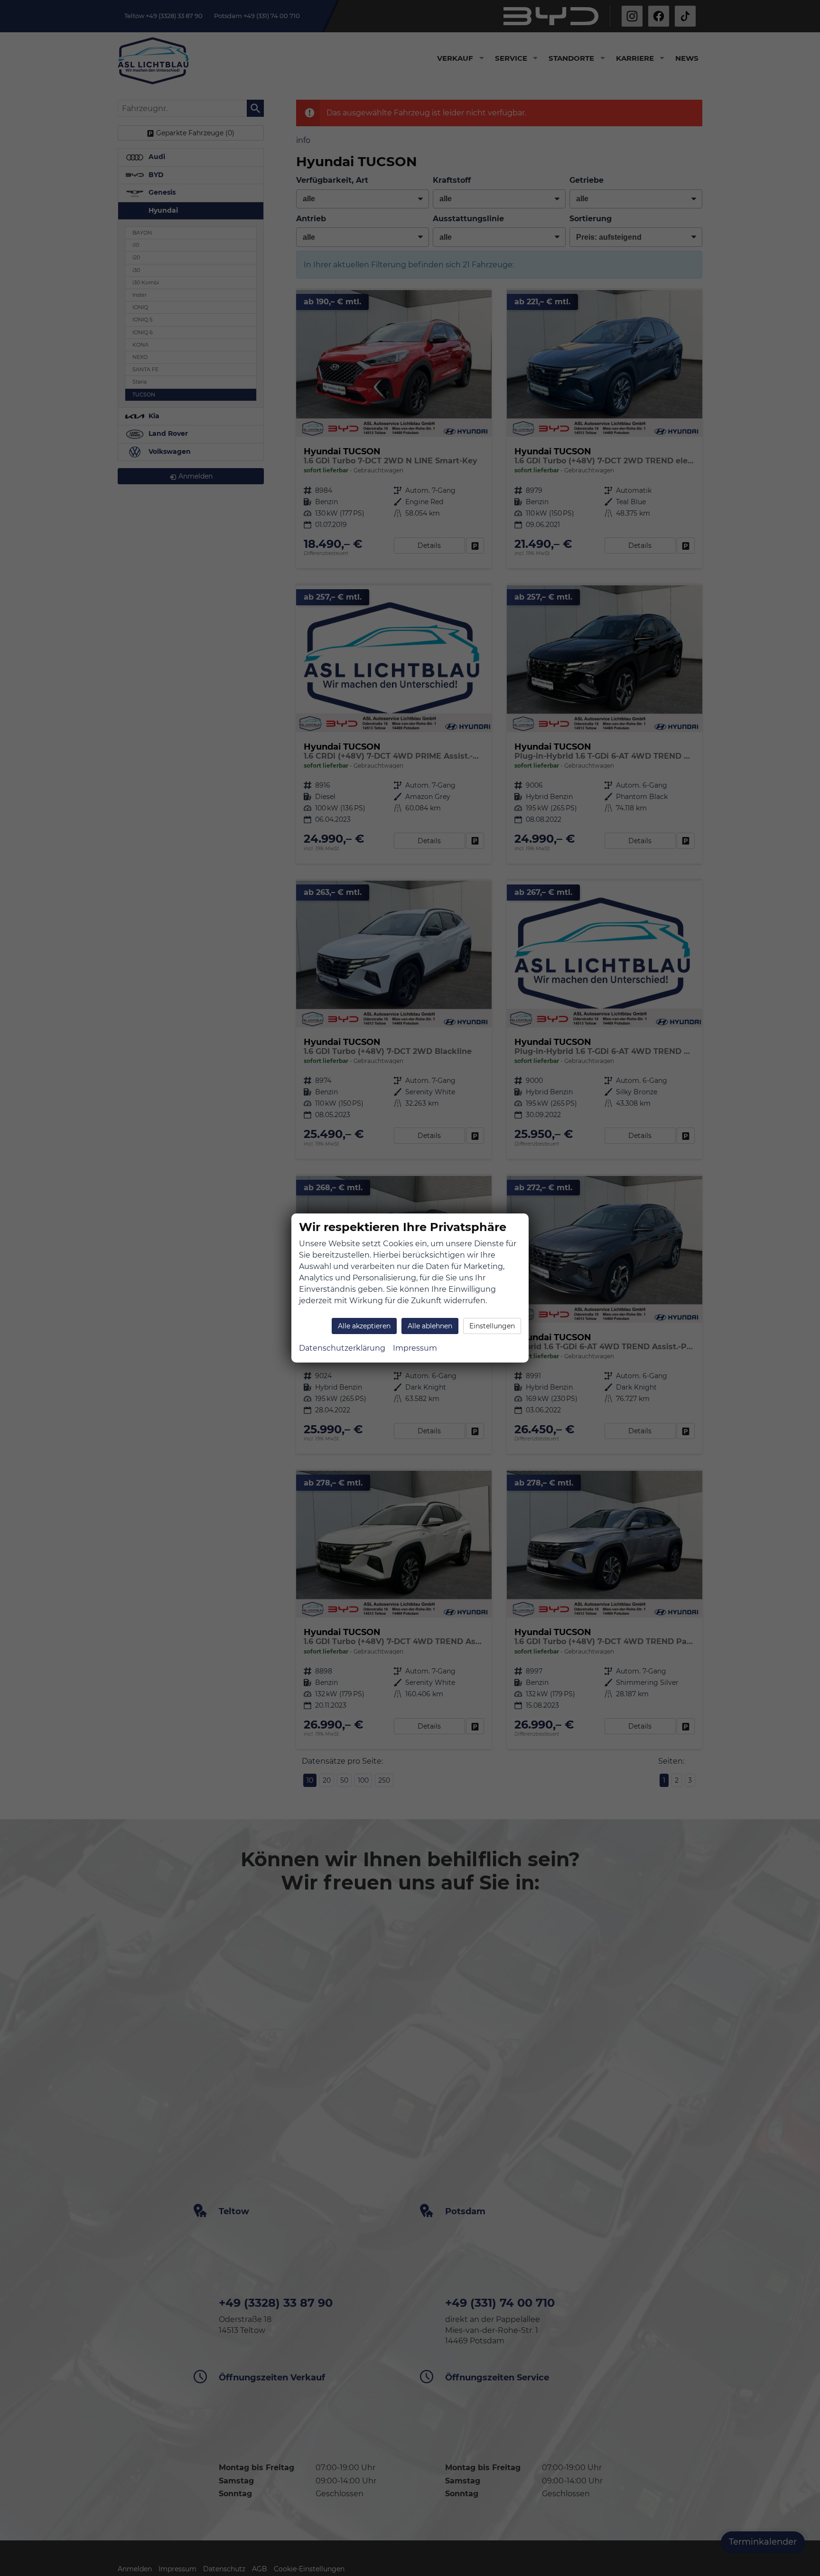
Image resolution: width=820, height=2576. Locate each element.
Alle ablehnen (430, 1326)
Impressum (415, 1348)
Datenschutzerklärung (342, 1348)
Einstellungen (492, 1326)
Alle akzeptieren (364, 1326)
